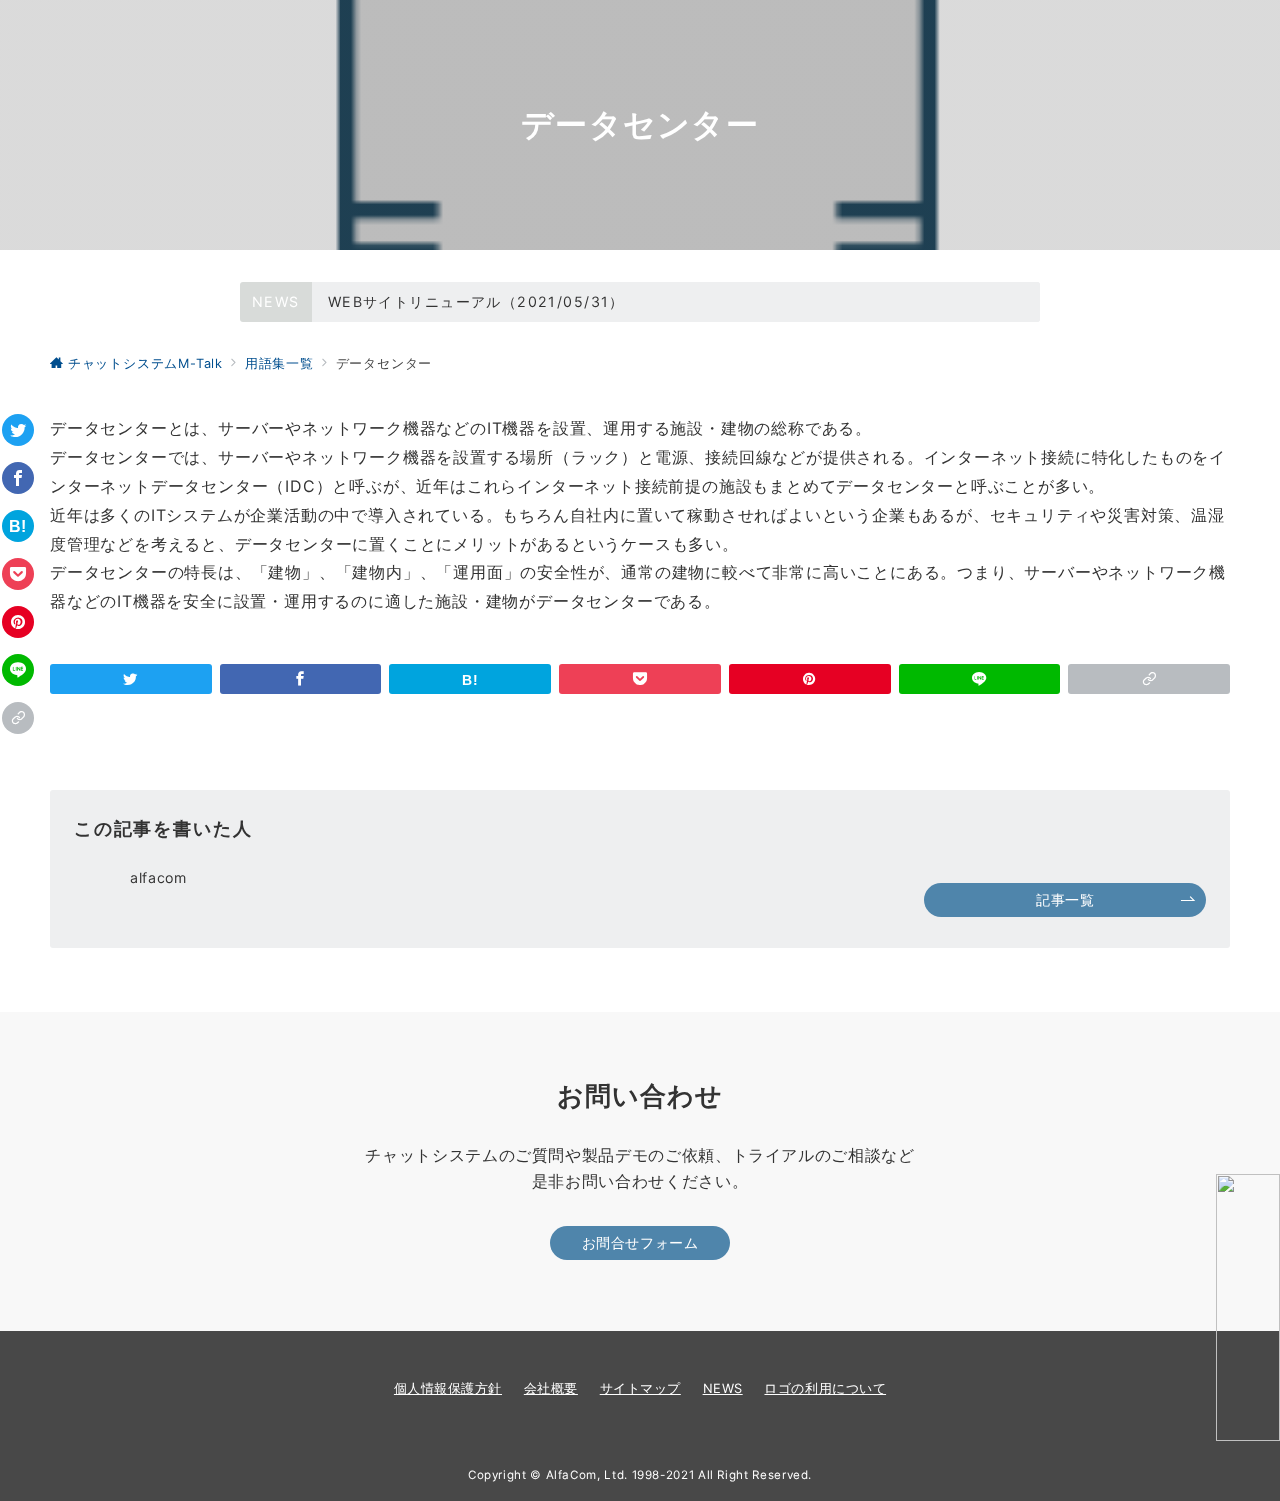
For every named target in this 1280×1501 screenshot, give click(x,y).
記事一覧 (1065, 899)
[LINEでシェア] (18, 670)
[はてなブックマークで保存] (18, 526)
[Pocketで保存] (18, 574)
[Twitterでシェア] (18, 430)
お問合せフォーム (640, 1242)
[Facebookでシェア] (18, 478)
